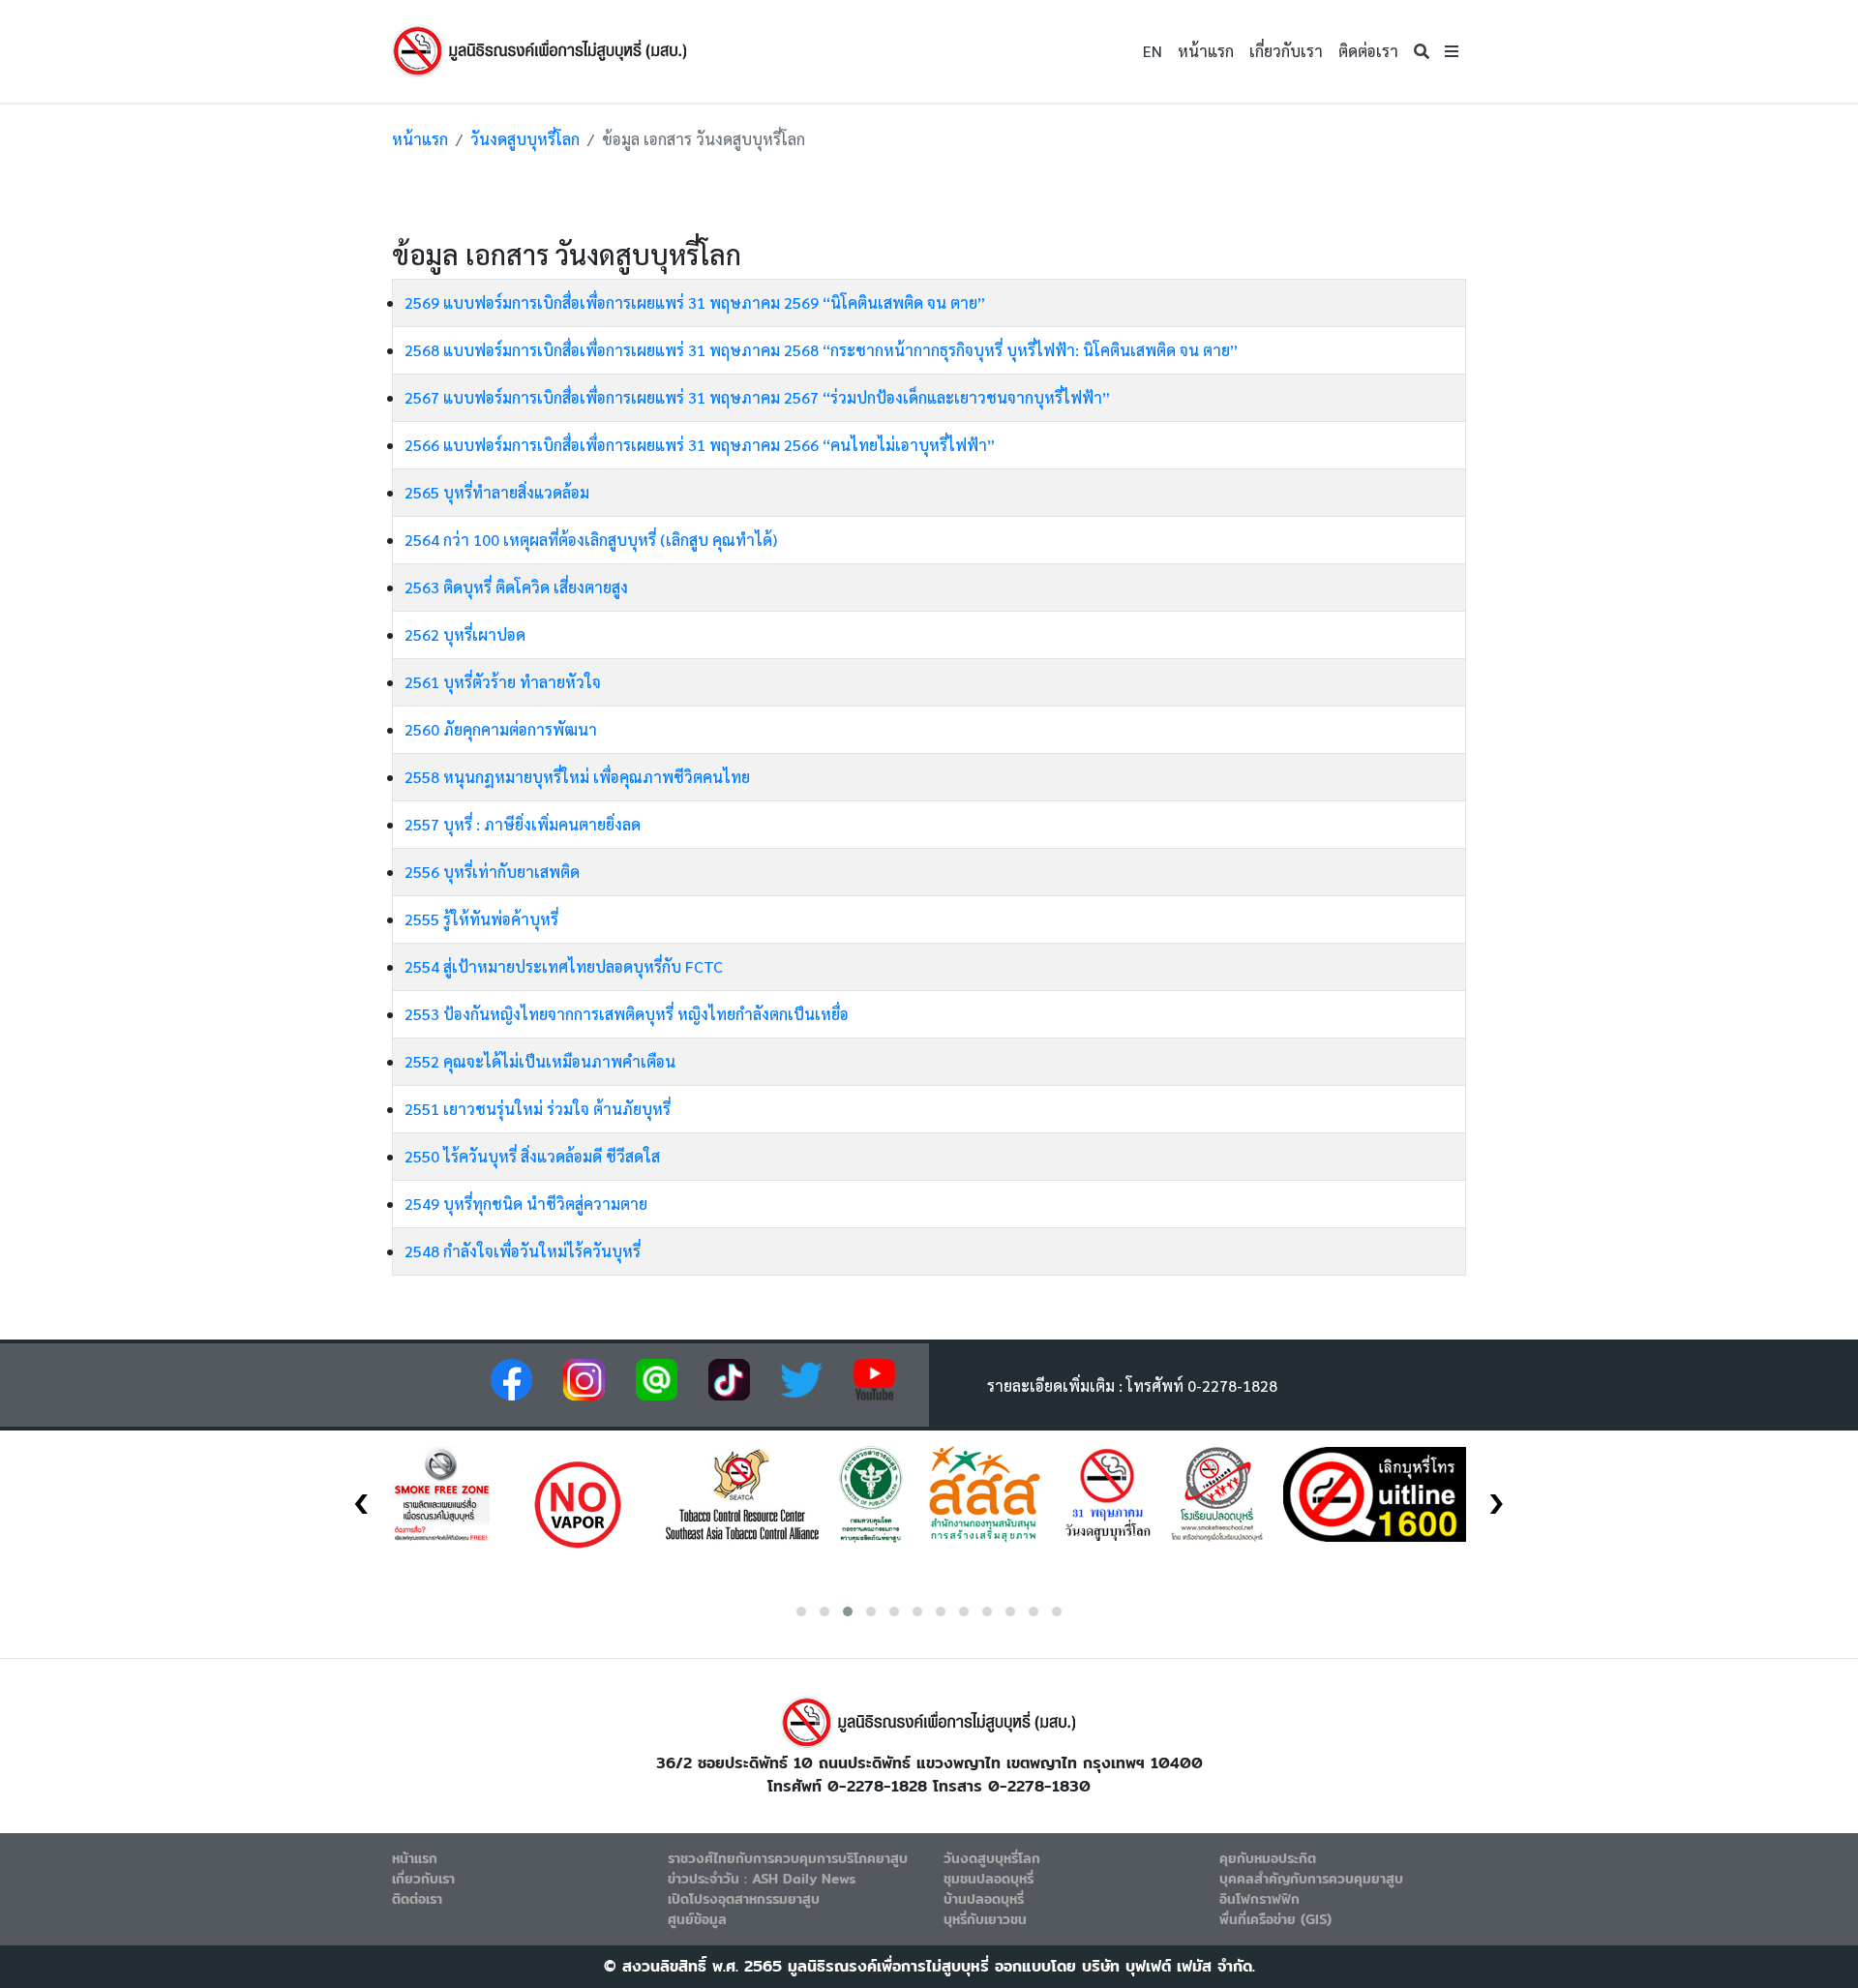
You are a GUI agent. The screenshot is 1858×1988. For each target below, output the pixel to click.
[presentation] (361, 1497)
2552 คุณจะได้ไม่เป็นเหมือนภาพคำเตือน (540, 1061)
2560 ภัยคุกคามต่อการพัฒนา (501, 729)
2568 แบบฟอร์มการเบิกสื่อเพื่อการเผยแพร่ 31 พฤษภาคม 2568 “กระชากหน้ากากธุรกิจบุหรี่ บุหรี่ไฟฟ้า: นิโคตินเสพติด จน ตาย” (821, 350)
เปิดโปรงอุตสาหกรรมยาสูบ (744, 1899)
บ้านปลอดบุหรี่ (984, 1899)
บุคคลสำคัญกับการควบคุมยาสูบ (1311, 1879)
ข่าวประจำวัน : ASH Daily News (762, 1879)
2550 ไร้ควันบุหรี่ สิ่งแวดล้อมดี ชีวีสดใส (532, 1156)
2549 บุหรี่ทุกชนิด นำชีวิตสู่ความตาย (526, 1204)
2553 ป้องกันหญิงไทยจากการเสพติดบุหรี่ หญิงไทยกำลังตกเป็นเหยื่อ (627, 1014)
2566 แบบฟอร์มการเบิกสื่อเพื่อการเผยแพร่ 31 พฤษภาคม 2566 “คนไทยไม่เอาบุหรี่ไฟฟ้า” (700, 445)
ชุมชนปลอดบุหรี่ (989, 1879)
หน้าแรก (1206, 51)
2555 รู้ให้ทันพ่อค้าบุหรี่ (481, 919)
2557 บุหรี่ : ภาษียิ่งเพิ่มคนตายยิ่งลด (523, 824)
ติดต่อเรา (1368, 51)
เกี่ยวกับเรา (1286, 51)
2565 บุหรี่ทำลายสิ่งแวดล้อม (497, 492)
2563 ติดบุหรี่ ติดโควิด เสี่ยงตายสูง (516, 587)
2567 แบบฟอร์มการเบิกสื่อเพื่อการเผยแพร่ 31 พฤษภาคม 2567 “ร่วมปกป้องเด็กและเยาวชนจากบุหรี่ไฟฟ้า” (757, 397)
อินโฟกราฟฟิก (1259, 1899)
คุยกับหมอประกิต (1268, 1858)
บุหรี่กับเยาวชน (985, 1919)
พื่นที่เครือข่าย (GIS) (1275, 1919)
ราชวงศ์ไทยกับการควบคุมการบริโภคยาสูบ (788, 1858)
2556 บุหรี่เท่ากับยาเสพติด (492, 872)
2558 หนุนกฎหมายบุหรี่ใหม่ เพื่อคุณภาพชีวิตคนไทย (577, 777)
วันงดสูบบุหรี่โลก (525, 139)
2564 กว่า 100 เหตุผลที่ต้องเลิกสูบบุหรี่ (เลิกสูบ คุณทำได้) (591, 540)
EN (1153, 51)
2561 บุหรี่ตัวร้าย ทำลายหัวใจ (503, 682)
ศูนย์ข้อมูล (697, 1919)
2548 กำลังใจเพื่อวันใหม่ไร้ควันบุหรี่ (523, 1251)
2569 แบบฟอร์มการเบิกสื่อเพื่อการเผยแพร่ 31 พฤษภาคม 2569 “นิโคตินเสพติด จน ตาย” (695, 302)
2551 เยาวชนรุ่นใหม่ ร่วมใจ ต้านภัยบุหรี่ (538, 1109)
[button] (1452, 51)
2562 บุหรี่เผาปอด (465, 634)
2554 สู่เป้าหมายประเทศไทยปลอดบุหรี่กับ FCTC (564, 966)
